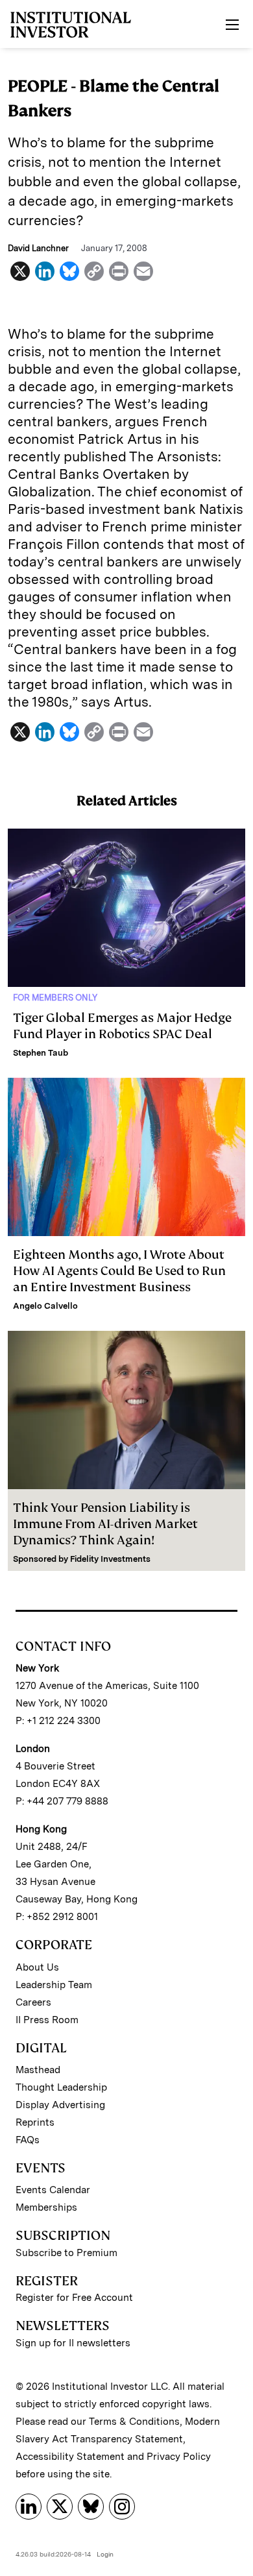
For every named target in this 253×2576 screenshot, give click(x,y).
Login (105, 2554)
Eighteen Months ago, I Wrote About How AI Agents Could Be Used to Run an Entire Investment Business (119, 1271)
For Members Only (55, 998)
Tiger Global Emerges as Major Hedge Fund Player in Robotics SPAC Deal (122, 1026)
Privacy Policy (179, 2457)
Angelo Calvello (45, 1306)
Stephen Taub (41, 1053)
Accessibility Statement (70, 2457)
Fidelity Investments (110, 1559)
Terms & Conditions (134, 2422)
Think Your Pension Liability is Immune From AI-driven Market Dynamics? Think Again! (105, 1524)
